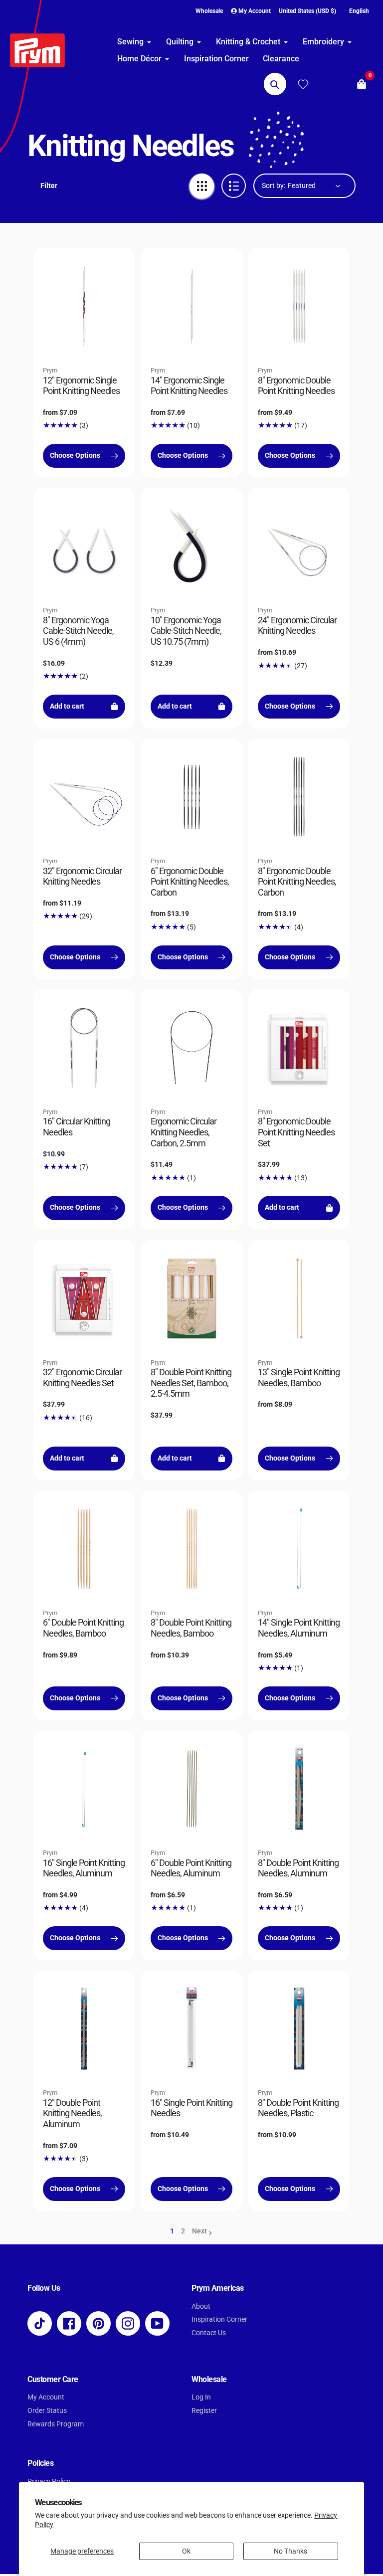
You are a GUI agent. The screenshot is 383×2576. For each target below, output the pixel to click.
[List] (234, 186)
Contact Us (209, 2333)
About (201, 2306)
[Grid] (202, 186)
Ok (186, 2551)
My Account (46, 2397)
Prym (50, 370)
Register (204, 2411)
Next (199, 2231)
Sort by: (274, 185)
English (359, 11)
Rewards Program (56, 2424)
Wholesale (209, 11)
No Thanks (290, 2551)
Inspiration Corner (219, 2319)
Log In (201, 2397)
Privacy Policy (49, 2482)
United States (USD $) (307, 11)
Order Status (47, 2411)
